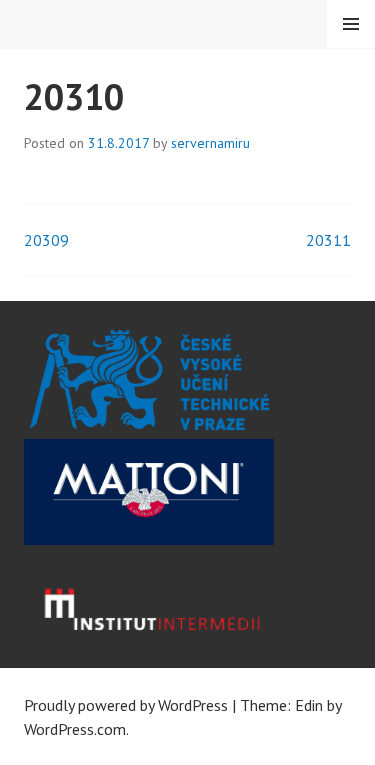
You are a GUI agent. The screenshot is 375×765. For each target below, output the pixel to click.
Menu (351, 24)
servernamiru (210, 143)
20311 (328, 240)
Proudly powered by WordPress (126, 705)
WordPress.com (75, 729)
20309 (46, 240)
